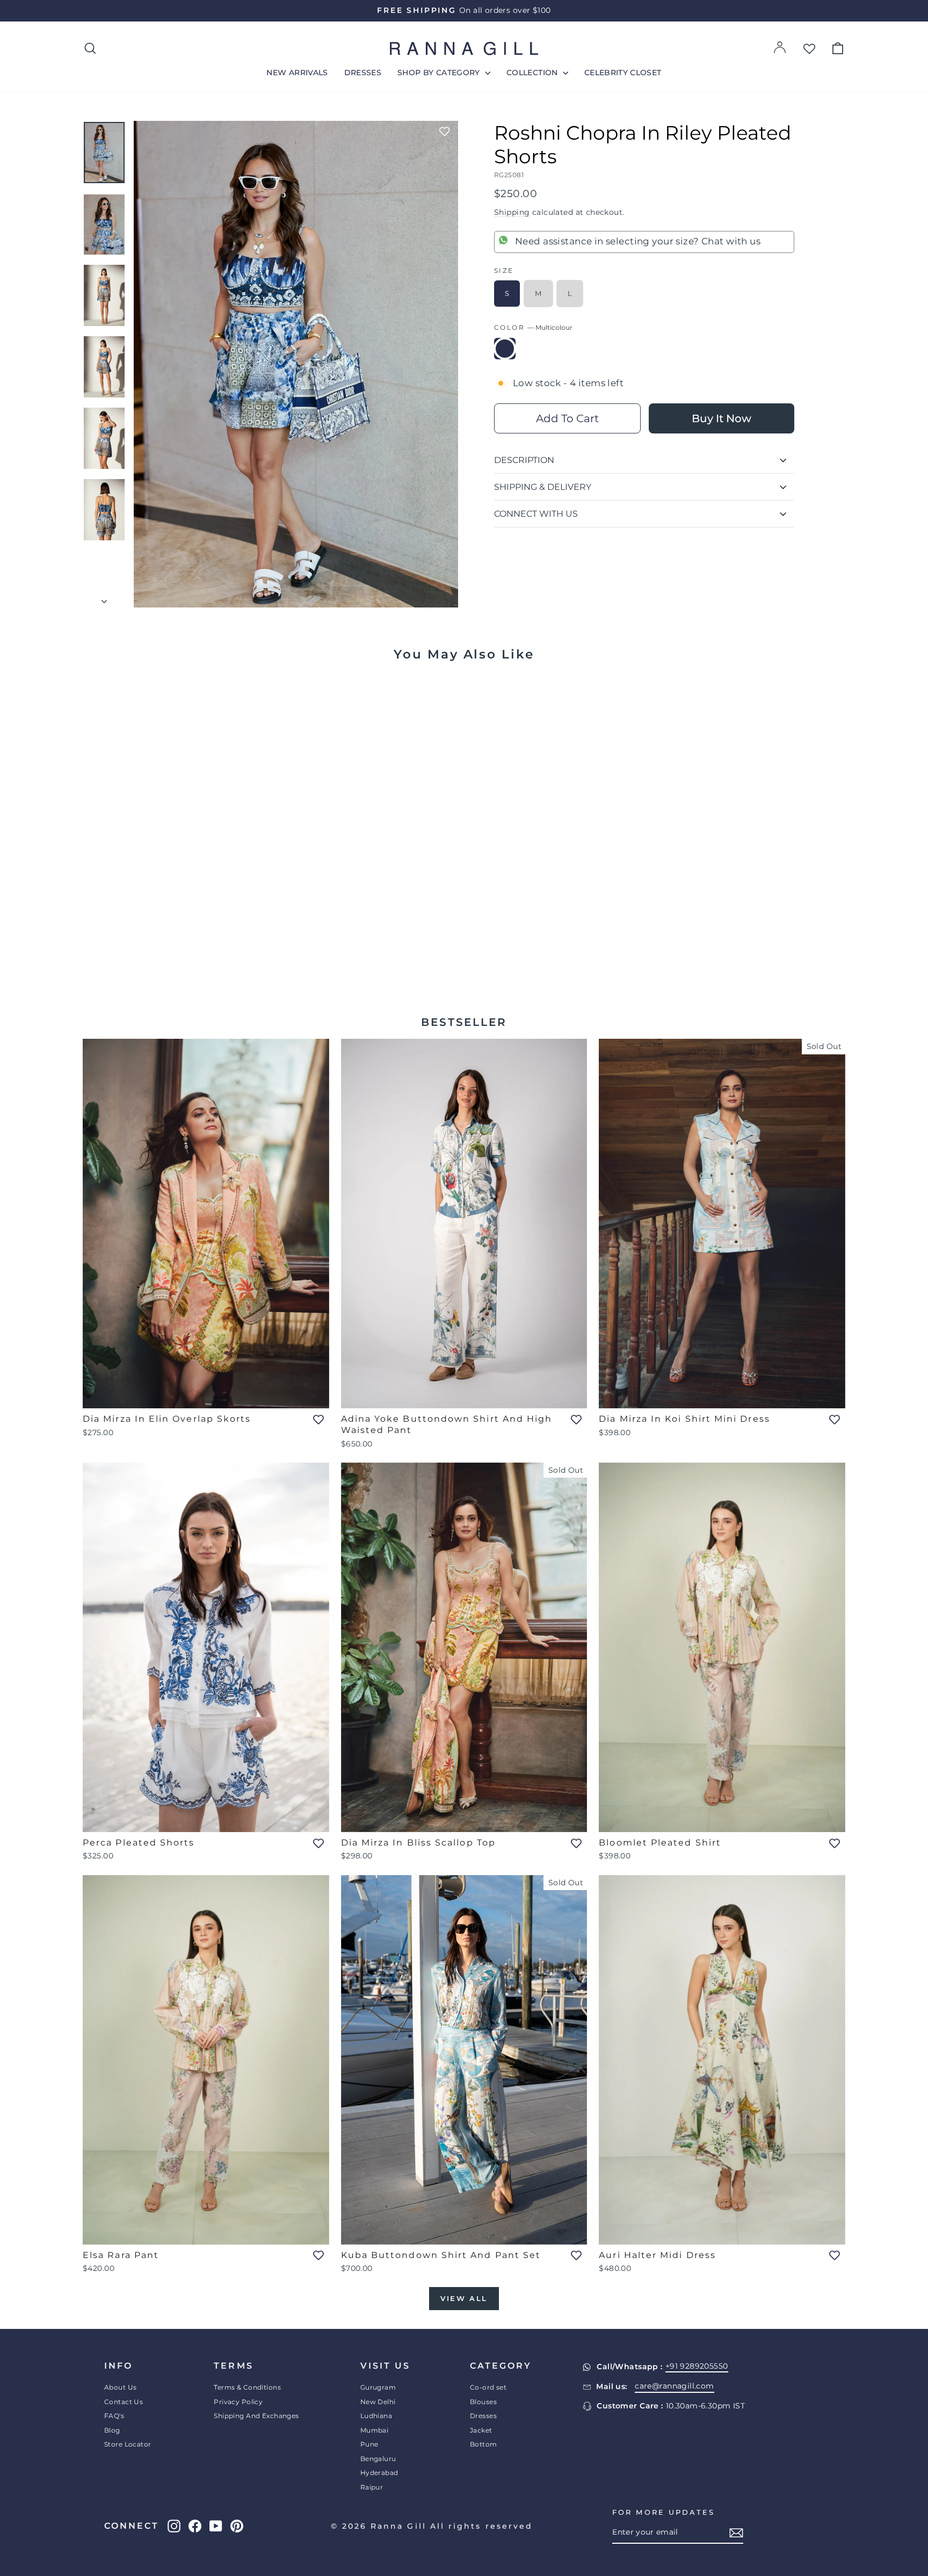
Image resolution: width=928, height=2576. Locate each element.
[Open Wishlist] (809, 48)
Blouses (483, 2402)
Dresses (363, 73)
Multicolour (505, 349)
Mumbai (375, 2430)
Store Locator (128, 2444)
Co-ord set (488, 2387)
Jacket (481, 2430)
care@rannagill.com (675, 2386)
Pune (369, 2444)
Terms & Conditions (247, 2387)
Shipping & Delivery (543, 487)
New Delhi (378, 2402)
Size (504, 270)
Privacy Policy (238, 2402)
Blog (112, 2430)
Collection (533, 73)
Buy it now (722, 418)
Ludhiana (376, 2416)
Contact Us (124, 2402)
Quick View (174, 937)
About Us (120, 2387)
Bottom (484, 2444)
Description (524, 460)
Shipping (512, 212)
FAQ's (114, 2416)
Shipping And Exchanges (256, 2416)
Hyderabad (379, 2473)
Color (533, 327)
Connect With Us (536, 514)
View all (464, 2298)
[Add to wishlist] (445, 132)
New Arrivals (297, 73)
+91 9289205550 (697, 2366)
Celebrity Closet (623, 73)
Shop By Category (440, 73)
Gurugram (378, 2387)
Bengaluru (378, 2459)
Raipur (372, 2487)
